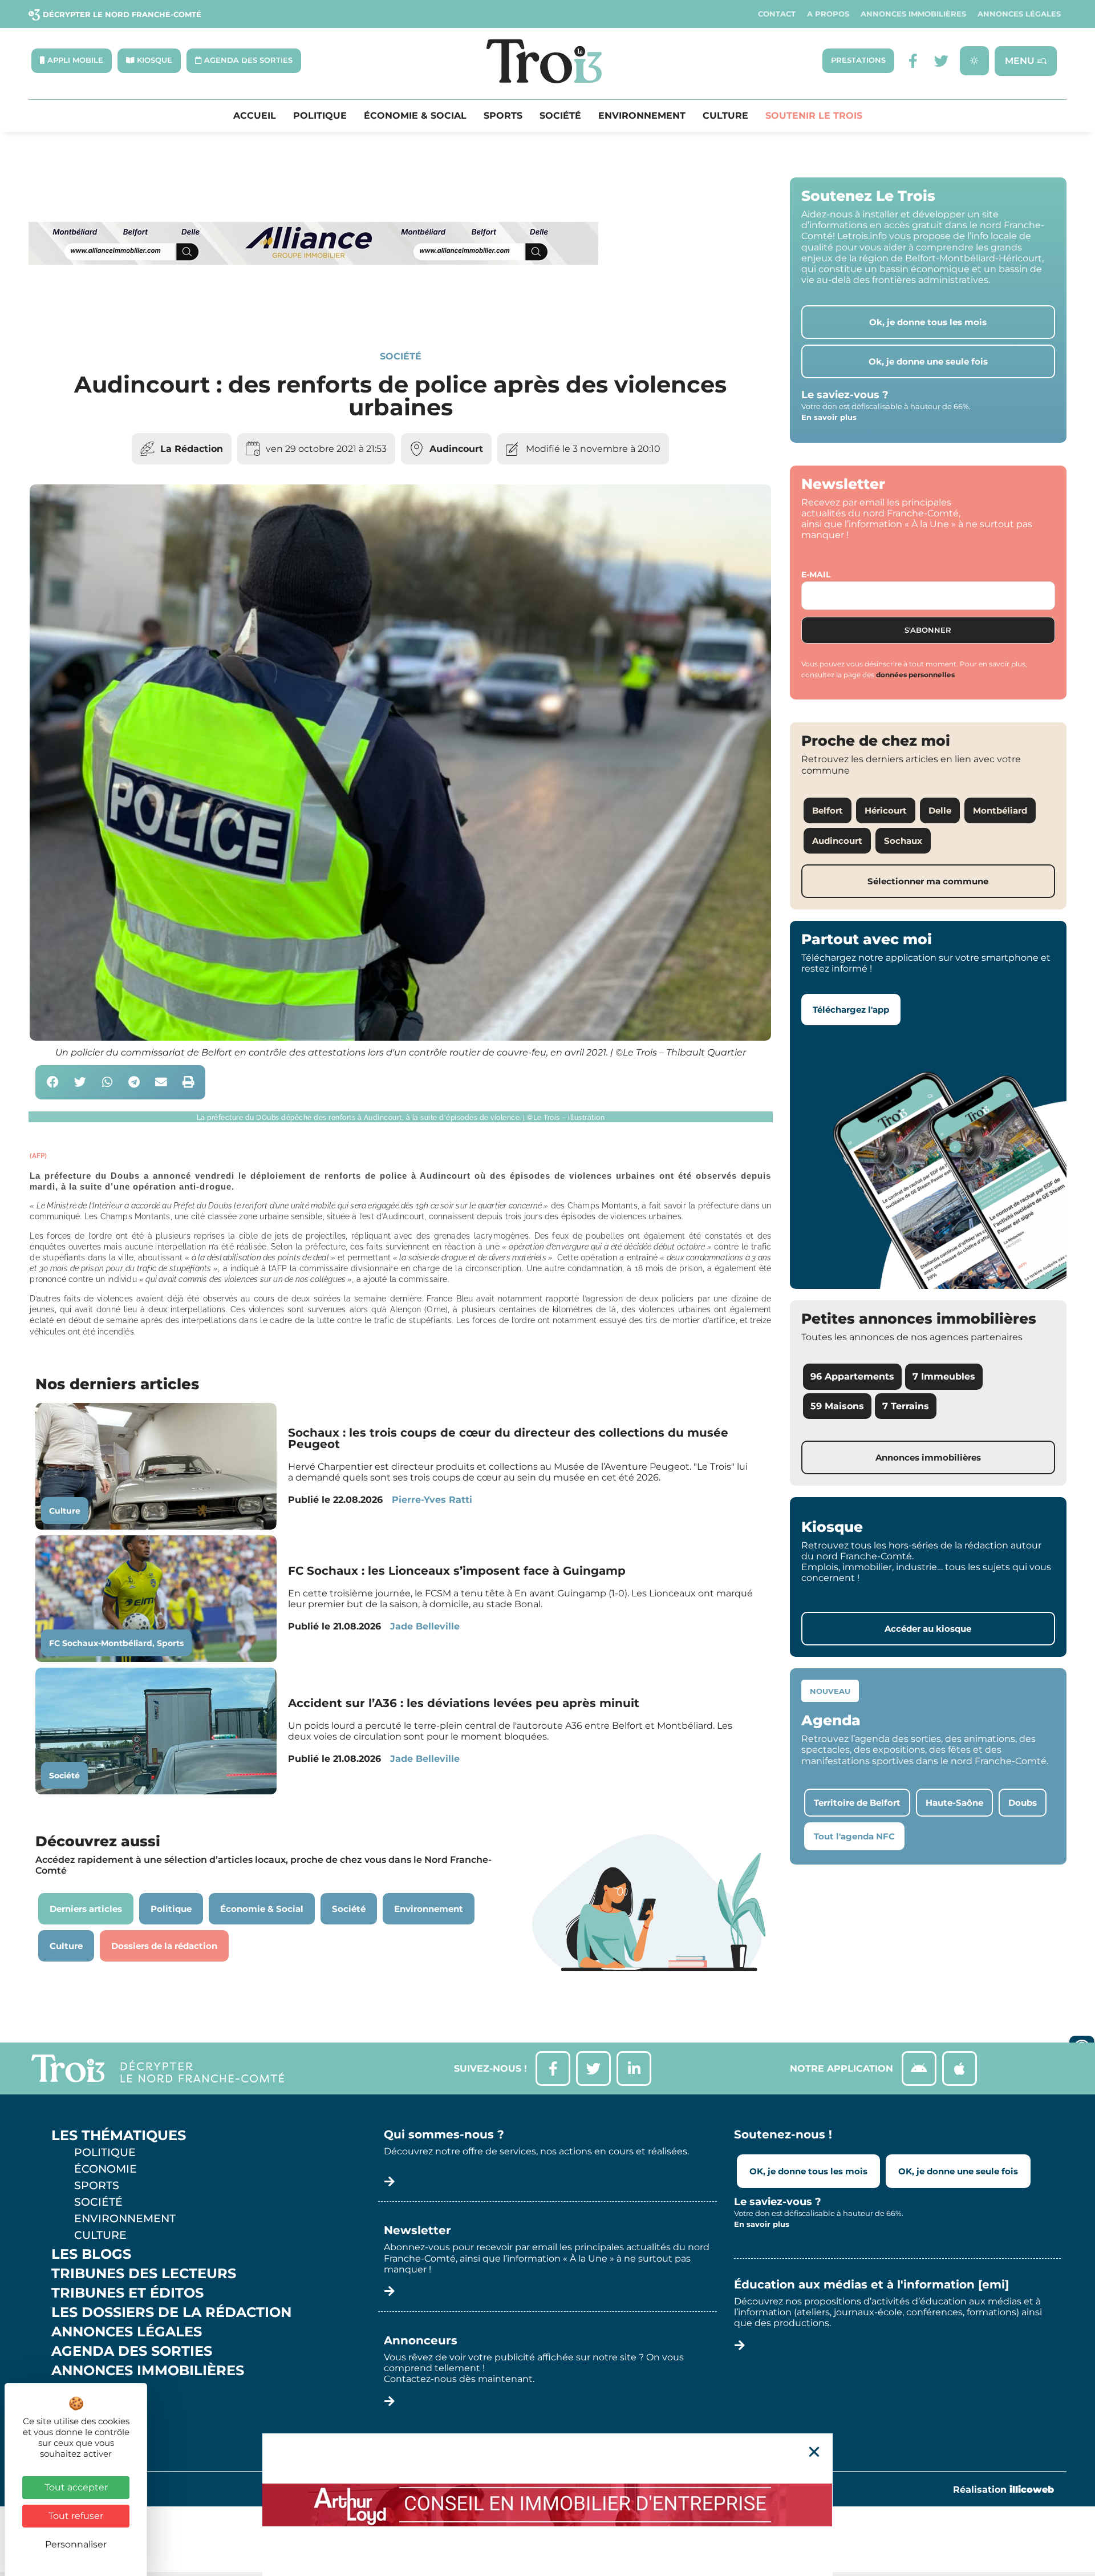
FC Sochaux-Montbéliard (101, 1643)
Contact (777, 14)
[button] (53, 1083)
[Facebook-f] (913, 61)
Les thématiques (119, 2136)
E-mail (816, 575)
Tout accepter (76, 2487)
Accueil (255, 116)
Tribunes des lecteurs (144, 2274)
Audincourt (456, 449)
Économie (106, 2169)
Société (560, 116)
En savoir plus (829, 417)
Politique (320, 116)
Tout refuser (76, 2516)
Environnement (642, 116)
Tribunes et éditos (127, 2293)
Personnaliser (76, 2544)
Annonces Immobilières (913, 14)
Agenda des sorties (132, 2351)
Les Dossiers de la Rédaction (171, 2312)
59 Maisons (837, 1406)
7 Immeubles (944, 1376)
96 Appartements (852, 1376)
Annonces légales (1019, 14)
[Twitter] (941, 61)
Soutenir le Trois (814, 116)
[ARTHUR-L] (547, 2505)
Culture (725, 116)
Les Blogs (91, 2254)
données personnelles (915, 675)
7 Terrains (906, 1406)
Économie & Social (415, 116)
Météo (77, 2409)
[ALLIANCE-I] (314, 311)
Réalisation (1003, 2490)
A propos (828, 14)
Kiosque (84, 2390)
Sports (503, 116)
